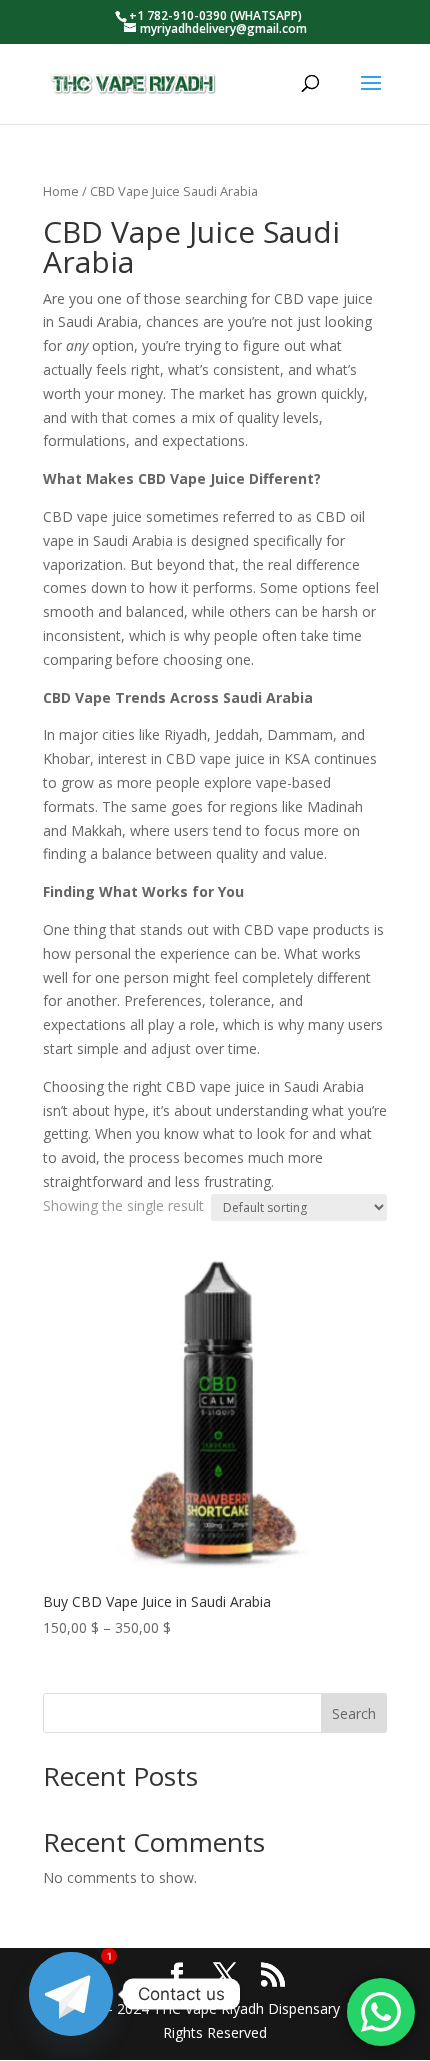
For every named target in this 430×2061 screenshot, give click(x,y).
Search (354, 1713)
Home (61, 191)
